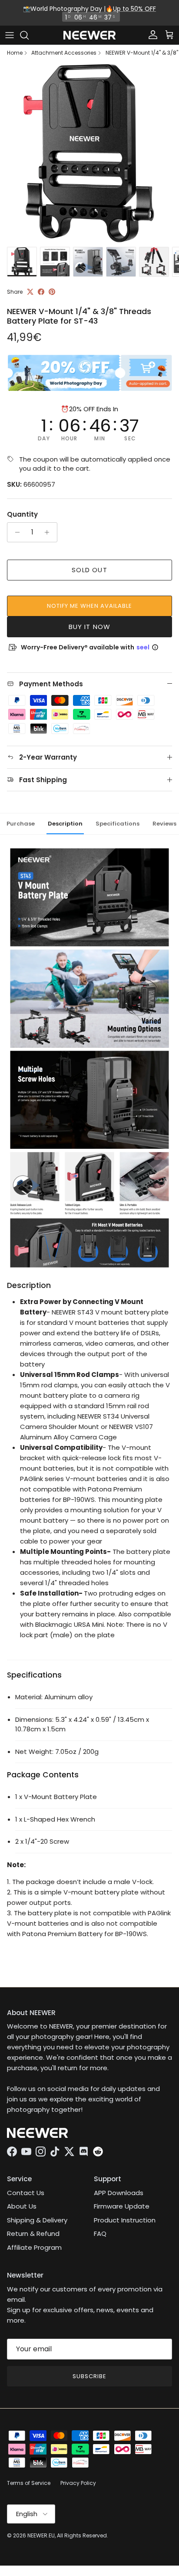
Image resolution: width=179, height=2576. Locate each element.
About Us (22, 2206)
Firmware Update (122, 2206)
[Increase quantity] (49, 532)
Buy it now (90, 627)
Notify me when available (90, 606)
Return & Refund (33, 2234)
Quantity (22, 514)
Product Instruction (125, 2220)
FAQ (100, 2234)
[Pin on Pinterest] (52, 292)
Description (65, 824)
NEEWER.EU (41, 2535)
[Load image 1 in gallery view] (89, 153)
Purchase (21, 824)
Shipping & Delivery (37, 2220)
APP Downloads (119, 2193)
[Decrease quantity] (15, 532)
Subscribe (89, 2376)
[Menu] (10, 35)
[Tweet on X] (30, 292)
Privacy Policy (78, 2483)
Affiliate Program (34, 2247)
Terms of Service (29, 2483)
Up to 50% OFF (134, 9)
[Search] (29, 35)
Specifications (118, 824)
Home (15, 53)
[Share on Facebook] (41, 292)
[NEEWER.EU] (89, 35)
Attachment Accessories (64, 53)
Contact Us (26, 2193)
